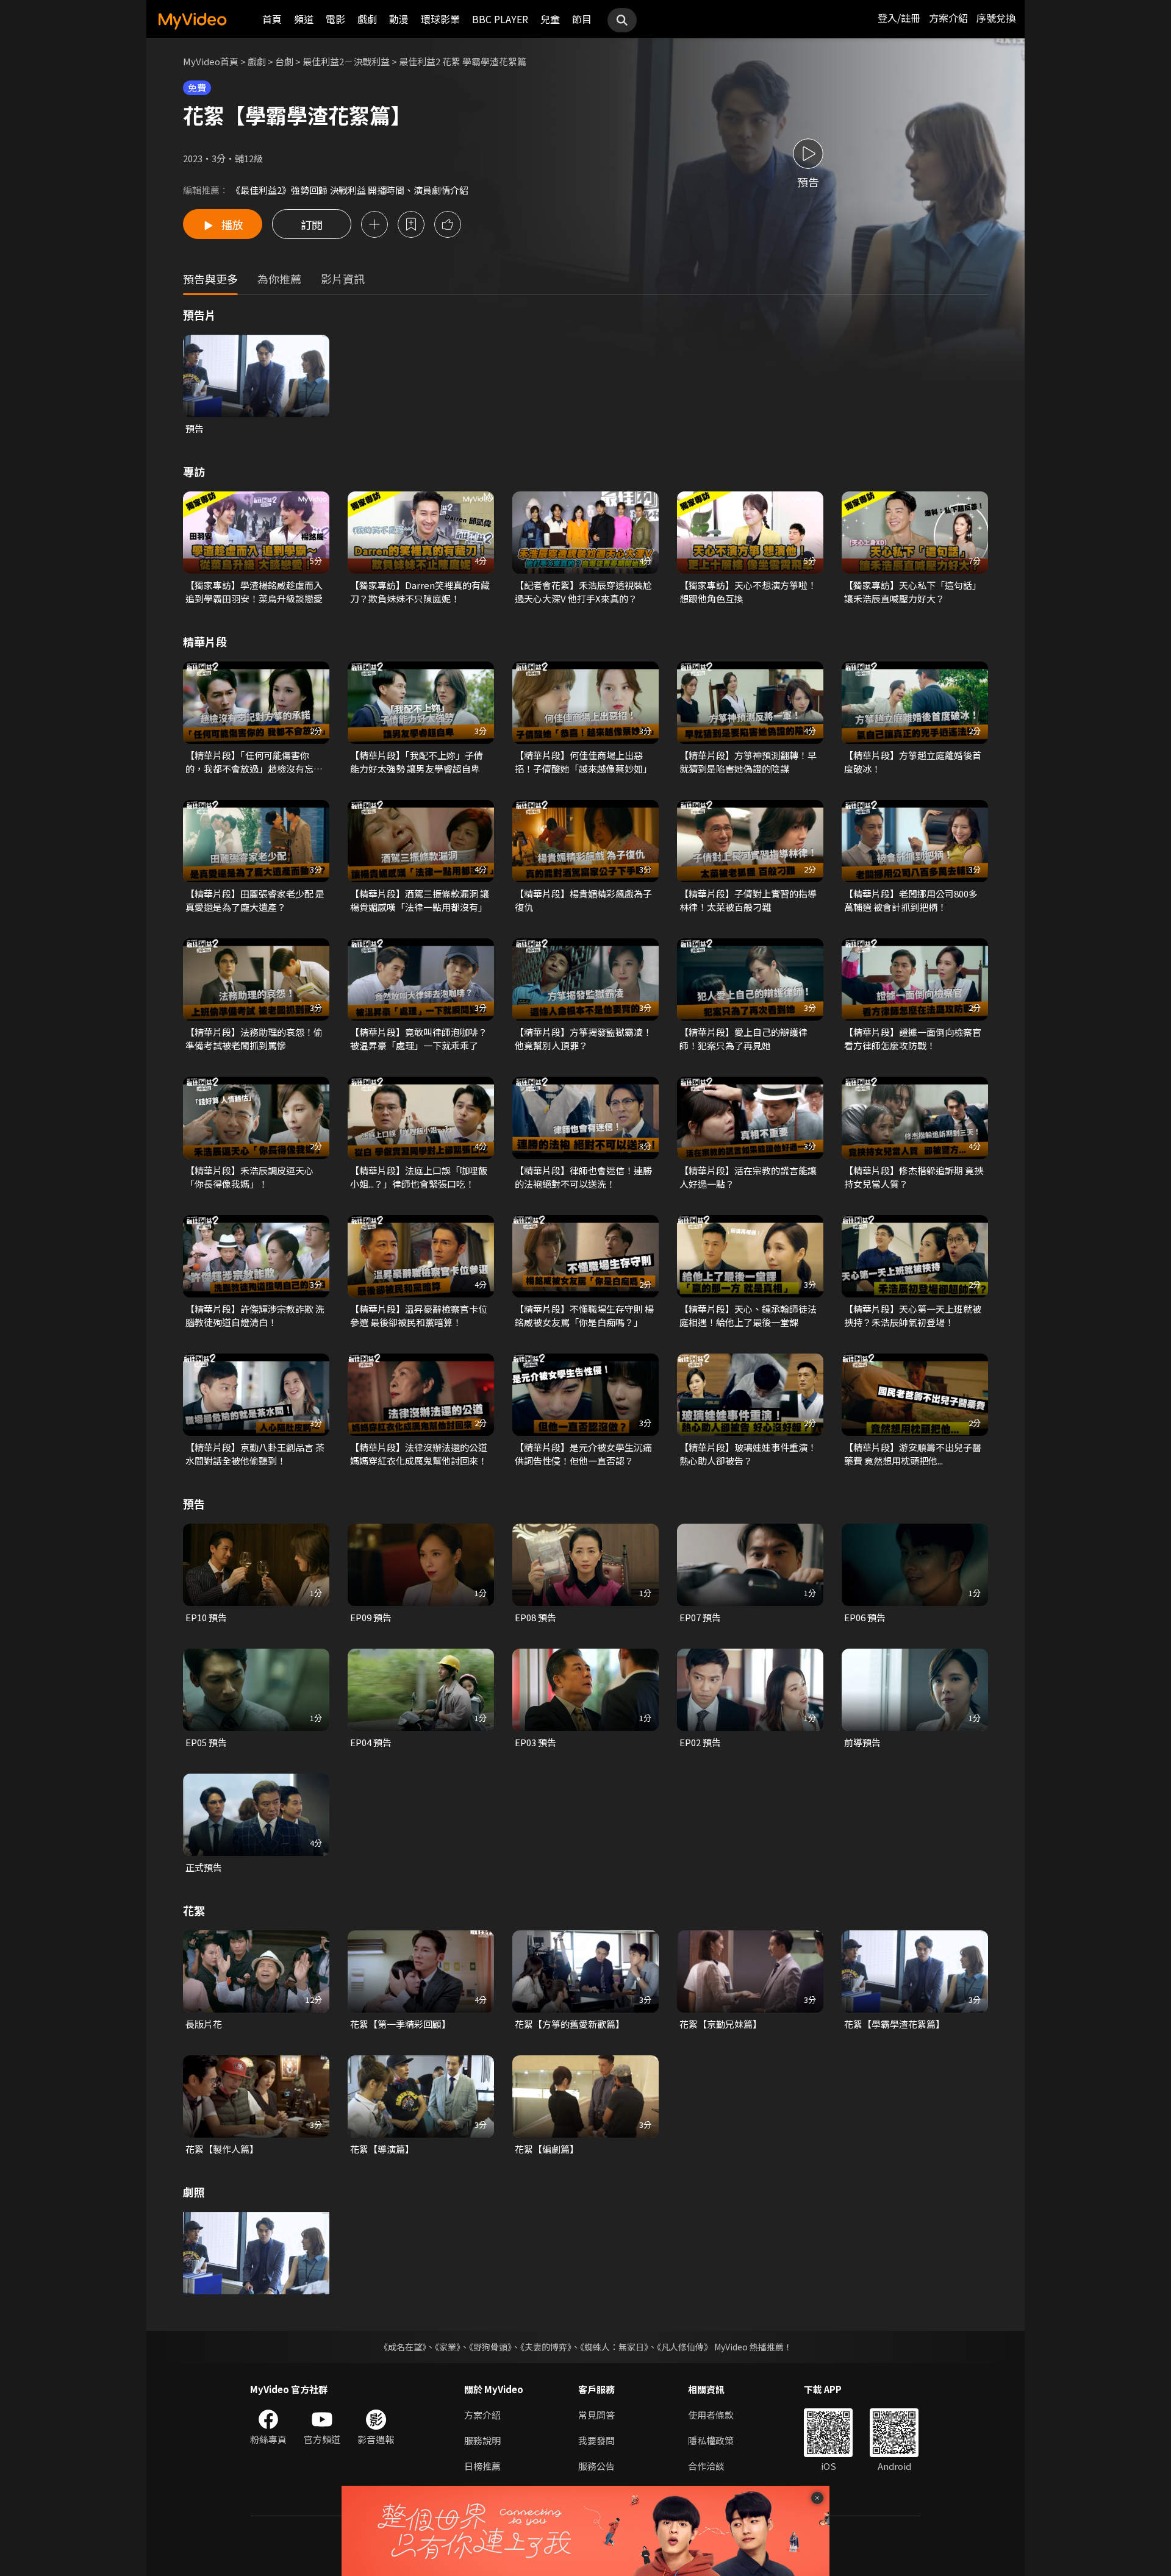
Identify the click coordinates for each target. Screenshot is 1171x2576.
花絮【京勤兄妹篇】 (721, 2024)
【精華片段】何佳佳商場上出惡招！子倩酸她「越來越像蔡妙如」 (583, 762)
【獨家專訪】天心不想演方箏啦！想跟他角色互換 (748, 592)
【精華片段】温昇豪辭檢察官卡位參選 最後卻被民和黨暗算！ (419, 1315)
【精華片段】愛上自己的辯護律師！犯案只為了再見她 (743, 1039)
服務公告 (596, 2466)
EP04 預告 (371, 1742)
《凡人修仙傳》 (685, 2347)
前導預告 (862, 1742)
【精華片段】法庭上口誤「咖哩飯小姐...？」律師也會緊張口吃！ (419, 1177)
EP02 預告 (700, 1742)
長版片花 (204, 2024)
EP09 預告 (371, 1617)
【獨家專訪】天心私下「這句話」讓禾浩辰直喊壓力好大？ (913, 592)
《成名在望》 (403, 2347)
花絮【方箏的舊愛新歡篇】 (570, 2024)
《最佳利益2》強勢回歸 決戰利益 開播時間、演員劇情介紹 (350, 190)
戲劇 (367, 19)
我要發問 (596, 2440)
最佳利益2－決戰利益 (346, 61)
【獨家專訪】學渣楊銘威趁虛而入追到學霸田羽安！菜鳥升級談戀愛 (254, 592)
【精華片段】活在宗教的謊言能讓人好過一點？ (748, 1177)
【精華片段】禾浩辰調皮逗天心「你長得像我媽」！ (249, 1177)
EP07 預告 (700, 1617)
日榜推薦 (482, 2466)
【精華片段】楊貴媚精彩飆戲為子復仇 (583, 900)
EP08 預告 (535, 1617)
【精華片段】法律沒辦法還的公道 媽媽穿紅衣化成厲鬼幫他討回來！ (419, 1454)
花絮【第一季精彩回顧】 (400, 2024)
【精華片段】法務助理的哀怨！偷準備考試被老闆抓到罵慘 (254, 1039)
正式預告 (204, 1867)
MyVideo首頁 (211, 61)
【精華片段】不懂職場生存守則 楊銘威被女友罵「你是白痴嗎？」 (584, 1315)
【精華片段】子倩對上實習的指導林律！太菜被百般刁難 (748, 900)
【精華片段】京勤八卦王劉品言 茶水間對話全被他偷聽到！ (255, 1454)
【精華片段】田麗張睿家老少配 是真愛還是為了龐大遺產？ (255, 900)
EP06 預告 (865, 1617)
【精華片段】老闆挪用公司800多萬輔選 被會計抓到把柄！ (911, 900)
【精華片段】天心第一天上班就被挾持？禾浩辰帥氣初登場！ (913, 1315)
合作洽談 (706, 2466)
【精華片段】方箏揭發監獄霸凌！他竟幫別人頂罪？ (583, 1039)
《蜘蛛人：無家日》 (614, 2347)
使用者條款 (711, 2415)
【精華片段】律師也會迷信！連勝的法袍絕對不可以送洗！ (583, 1177)
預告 (195, 428)
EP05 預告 (206, 1742)
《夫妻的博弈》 (546, 2347)
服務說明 (482, 2440)
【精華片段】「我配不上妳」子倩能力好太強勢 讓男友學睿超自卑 (417, 762)
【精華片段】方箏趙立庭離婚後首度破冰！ (913, 762)
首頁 (272, 19)
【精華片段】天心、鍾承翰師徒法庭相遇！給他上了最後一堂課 (748, 1315)
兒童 (550, 19)
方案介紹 (948, 18)
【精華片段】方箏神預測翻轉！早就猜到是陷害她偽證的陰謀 (748, 762)
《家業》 (448, 2347)
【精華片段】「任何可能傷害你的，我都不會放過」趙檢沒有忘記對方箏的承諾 (254, 762)
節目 (582, 19)
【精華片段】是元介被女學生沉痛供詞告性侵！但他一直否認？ (583, 1454)
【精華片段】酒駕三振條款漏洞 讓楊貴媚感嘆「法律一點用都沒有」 (420, 900)
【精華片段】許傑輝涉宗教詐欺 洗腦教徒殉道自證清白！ (255, 1315)
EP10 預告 (206, 1617)
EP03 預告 (535, 1742)
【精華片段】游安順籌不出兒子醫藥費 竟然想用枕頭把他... (913, 1454)
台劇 (284, 61)
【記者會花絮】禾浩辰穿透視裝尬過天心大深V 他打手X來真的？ (583, 592)
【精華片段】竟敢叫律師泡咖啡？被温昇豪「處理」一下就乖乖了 (419, 1039)
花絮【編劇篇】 (547, 2149)
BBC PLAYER (500, 19)
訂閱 (312, 224)
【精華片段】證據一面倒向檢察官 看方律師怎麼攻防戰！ (913, 1039)
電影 (335, 19)
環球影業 (440, 19)
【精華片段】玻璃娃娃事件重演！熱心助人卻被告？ (748, 1454)
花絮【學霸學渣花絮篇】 (894, 2024)
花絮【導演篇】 (382, 2149)
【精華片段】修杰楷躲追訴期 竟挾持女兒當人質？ (914, 1177)
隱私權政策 (711, 2440)
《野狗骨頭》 (490, 2347)
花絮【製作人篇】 (222, 2149)
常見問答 (596, 2415)
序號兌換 (996, 18)
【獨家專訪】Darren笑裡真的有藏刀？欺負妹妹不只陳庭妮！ (420, 592)
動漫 (399, 19)
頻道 (304, 19)
